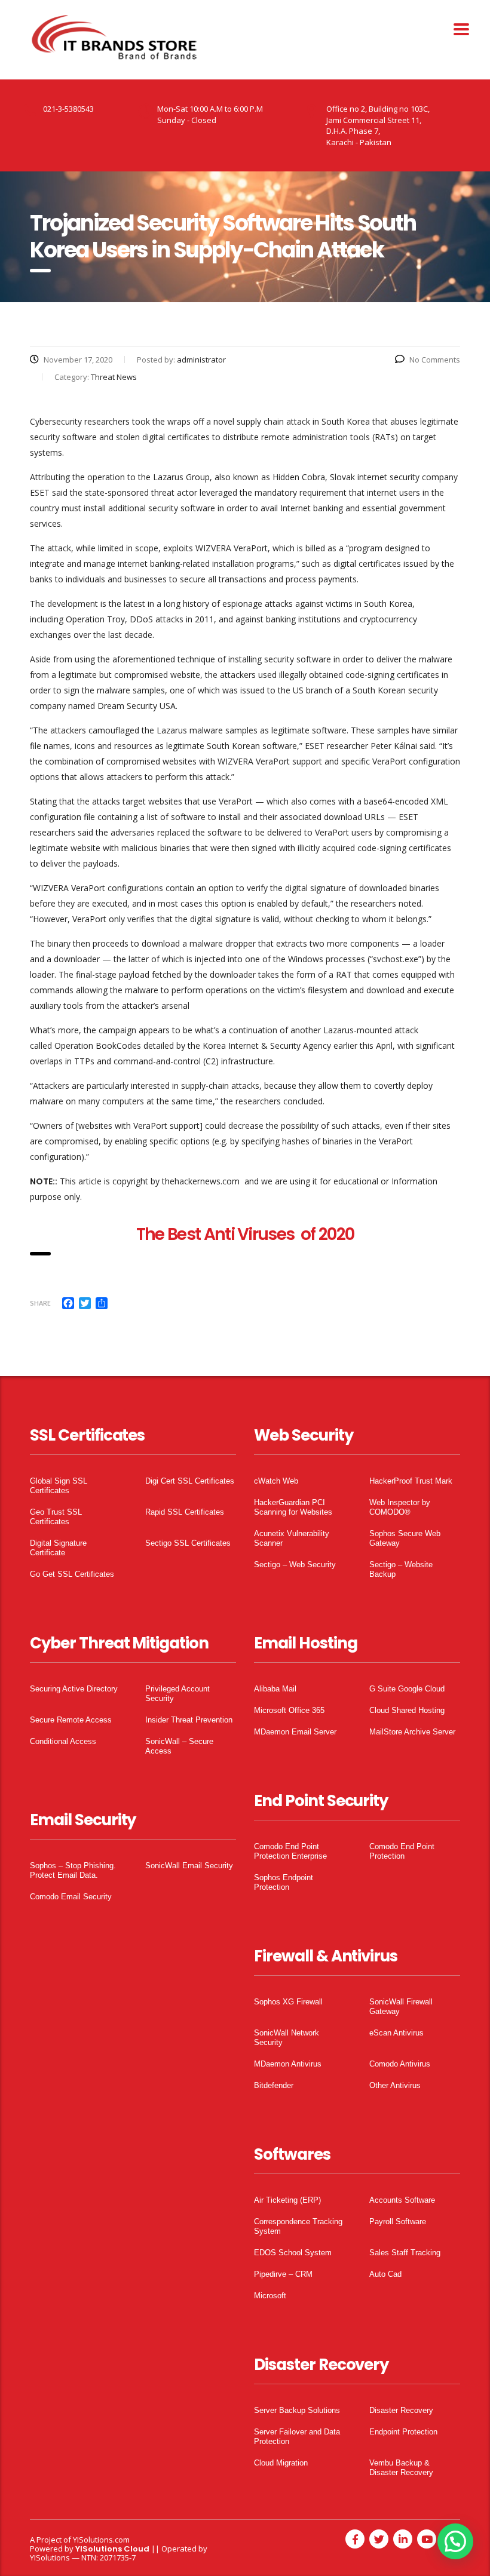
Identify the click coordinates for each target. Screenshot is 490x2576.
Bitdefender (274, 2085)
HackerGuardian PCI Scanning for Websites (293, 1507)
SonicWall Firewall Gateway (401, 2007)
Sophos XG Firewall (288, 2002)
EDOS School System (293, 2253)
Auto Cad (385, 2274)
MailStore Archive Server (412, 1732)
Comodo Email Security (71, 1897)
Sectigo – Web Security (295, 1565)
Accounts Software (402, 2200)
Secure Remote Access (71, 1720)
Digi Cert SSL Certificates (190, 1481)
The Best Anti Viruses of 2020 (245, 1234)
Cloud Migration (281, 2463)
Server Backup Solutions (297, 2410)
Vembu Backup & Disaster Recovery (401, 2468)
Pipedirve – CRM (283, 2274)
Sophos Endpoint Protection (284, 1882)
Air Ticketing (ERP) (287, 2200)
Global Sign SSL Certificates (59, 1486)
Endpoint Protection (403, 2432)
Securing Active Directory (74, 1689)
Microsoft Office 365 (289, 1710)
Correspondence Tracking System (298, 2226)
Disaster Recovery (401, 2410)
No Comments (435, 360)
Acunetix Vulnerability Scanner (292, 1538)
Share (40, 1303)
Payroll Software (398, 2222)
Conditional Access (63, 1741)
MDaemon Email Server (295, 1732)
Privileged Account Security (177, 1694)
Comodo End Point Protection (402, 1851)
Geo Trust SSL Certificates (56, 1517)
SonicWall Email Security (189, 1866)
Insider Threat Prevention (189, 1720)
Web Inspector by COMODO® (400, 1507)
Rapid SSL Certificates (185, 1512)
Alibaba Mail (275, 1689)
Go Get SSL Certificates (72, 1574)
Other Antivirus (395, 2085)
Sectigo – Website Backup (401, 1569)
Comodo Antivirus (400, 2064)
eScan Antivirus (396, 2033)
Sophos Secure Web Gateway (405, 1538)
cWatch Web (276, 1481)
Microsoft (270, 2296)
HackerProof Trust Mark (411, 1481)
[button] (455, 2541)
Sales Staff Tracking (405, 2253)
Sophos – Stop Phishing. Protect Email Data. (73, 1870)
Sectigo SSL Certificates (188, 1543)
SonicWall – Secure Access (179, 1746)
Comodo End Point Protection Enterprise (290, 1851)
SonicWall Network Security (287, 2038)
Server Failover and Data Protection (297, 2437)
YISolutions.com (101, 2540)
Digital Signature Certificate (58, 1548)
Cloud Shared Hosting (407, 1710)
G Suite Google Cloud (407, 1689)
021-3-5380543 (68, 109)
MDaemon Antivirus (288, 2064)
